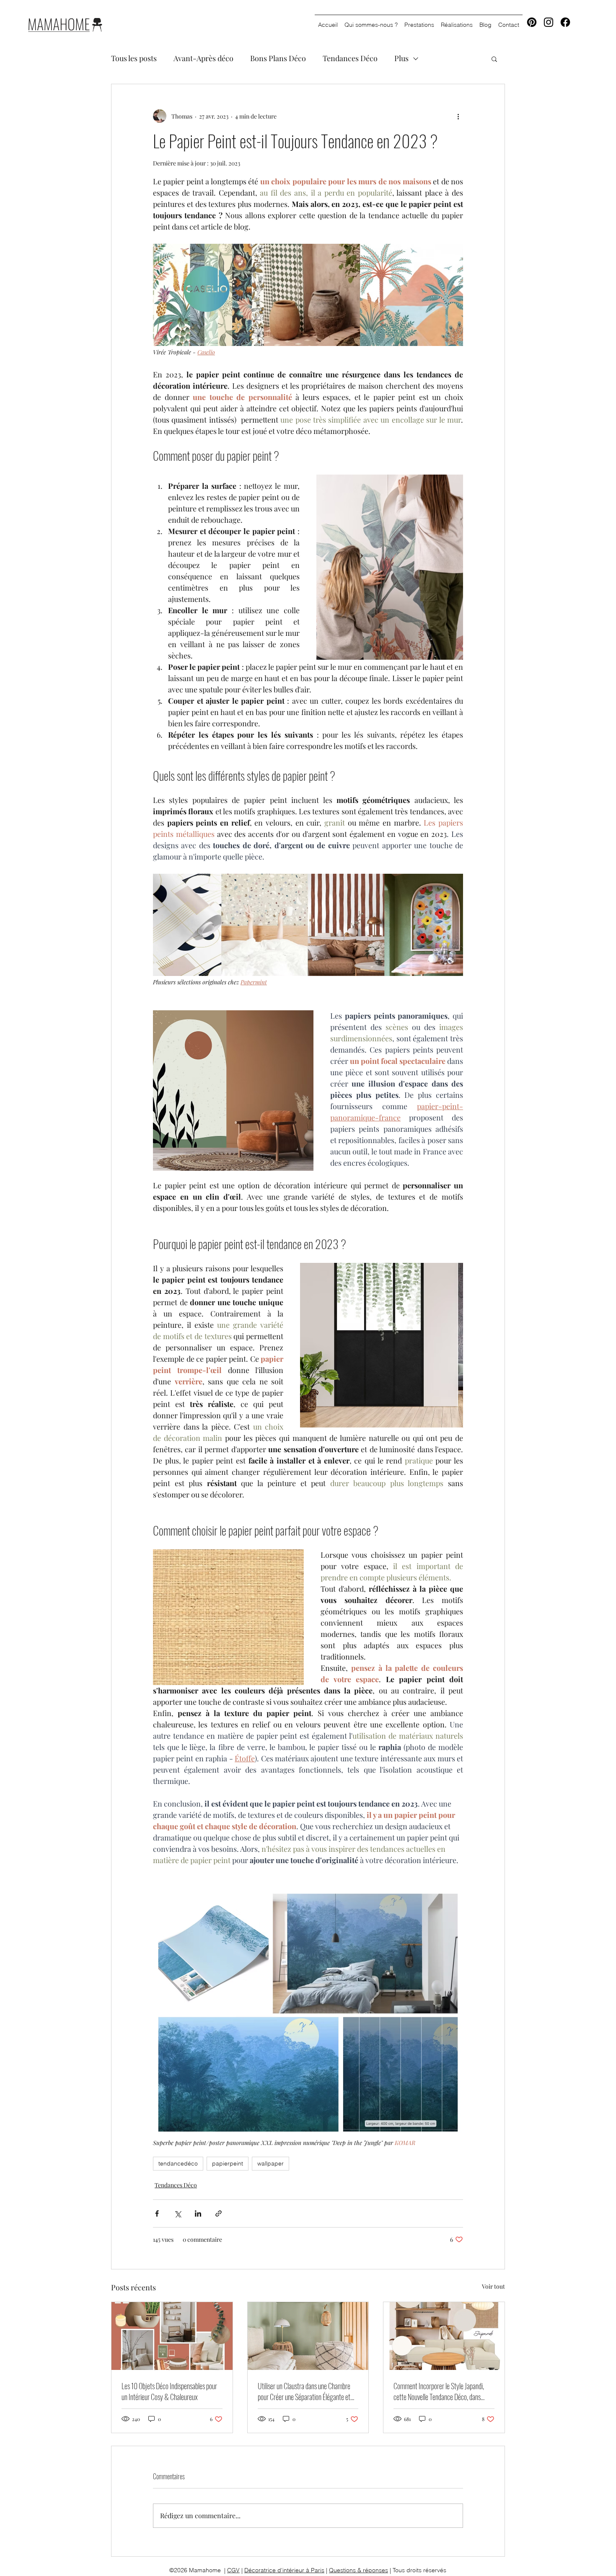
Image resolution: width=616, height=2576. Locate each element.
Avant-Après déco (203, 58)
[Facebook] (565, 22)
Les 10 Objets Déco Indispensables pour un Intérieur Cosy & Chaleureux (169, 2391)
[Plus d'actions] (458, 116)
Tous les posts (134, 58)
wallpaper (270, 2163)
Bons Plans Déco (278, 58)
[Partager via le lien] (219, 2213)
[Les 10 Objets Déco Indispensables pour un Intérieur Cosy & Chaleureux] (172, 2336)
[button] (494, 59)
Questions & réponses (358, 2570)
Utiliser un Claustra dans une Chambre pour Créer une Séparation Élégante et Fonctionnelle (304, 2391)
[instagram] (549, 22)
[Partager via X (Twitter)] (177, 2213)
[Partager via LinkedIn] (198, 2213)
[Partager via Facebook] (157, 2213)
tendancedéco (178, 2163)
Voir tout (493, 2286)
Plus (401, 58)
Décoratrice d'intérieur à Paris (284, 2570)
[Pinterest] (532, 22)
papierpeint (228, 2163)
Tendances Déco (350, 58)
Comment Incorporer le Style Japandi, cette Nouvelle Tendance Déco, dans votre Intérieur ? (439, 2391)
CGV (233, 2570)
